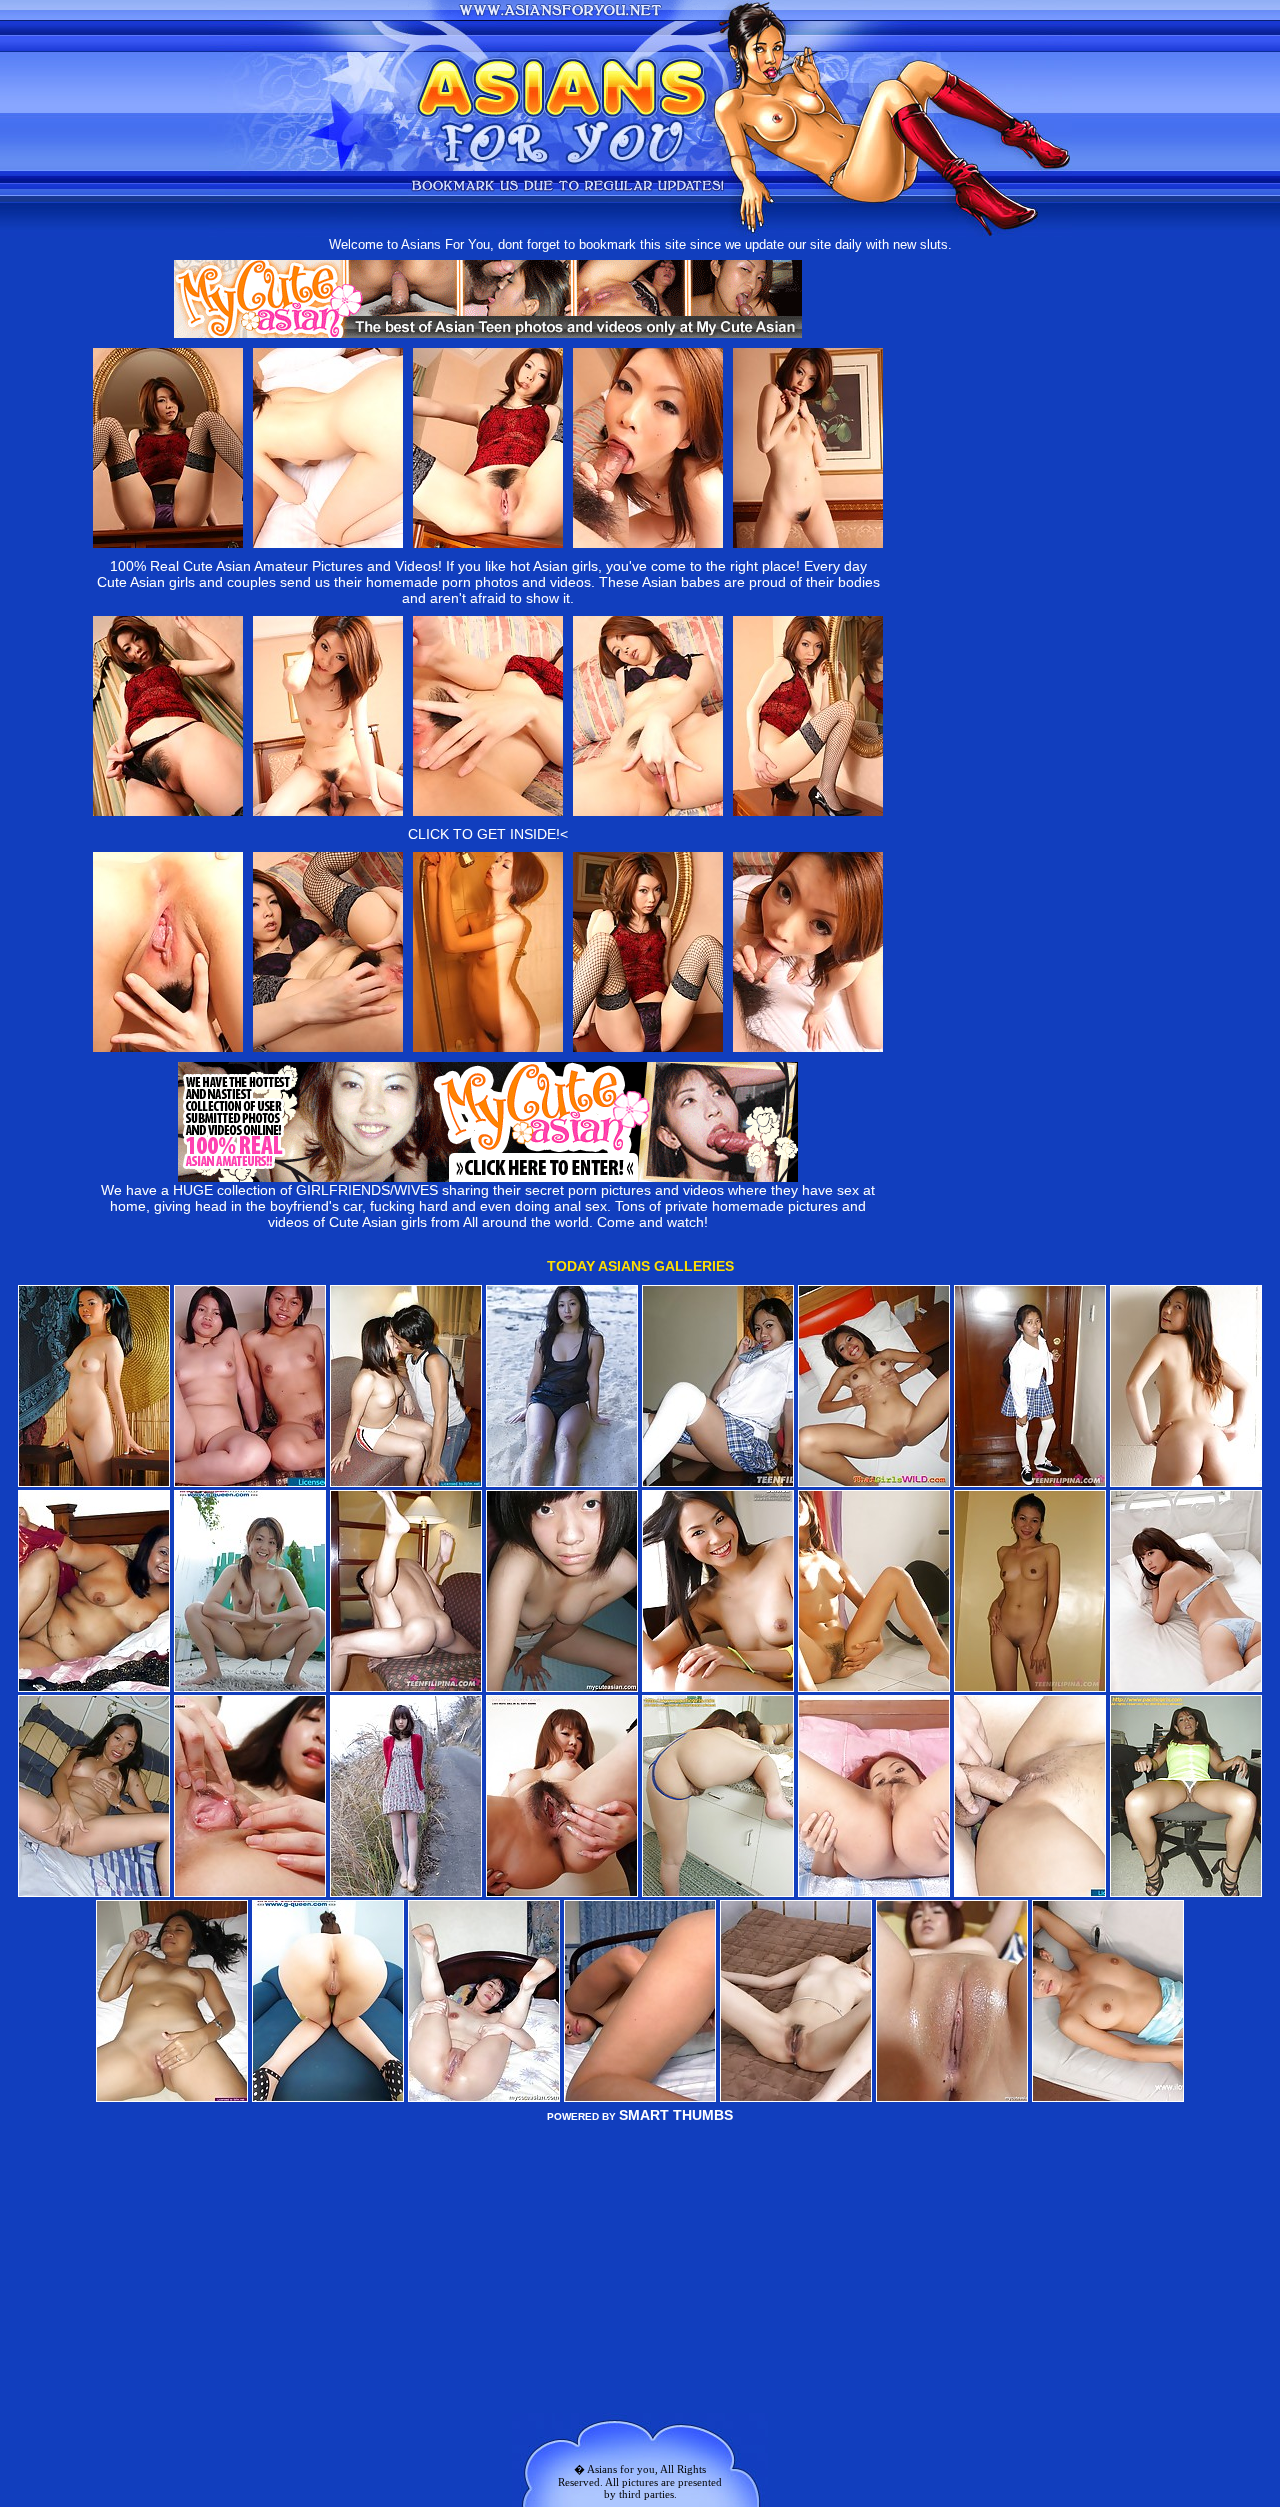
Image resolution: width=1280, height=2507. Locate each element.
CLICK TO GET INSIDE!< (488, 834)
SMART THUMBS (676, 2115)
